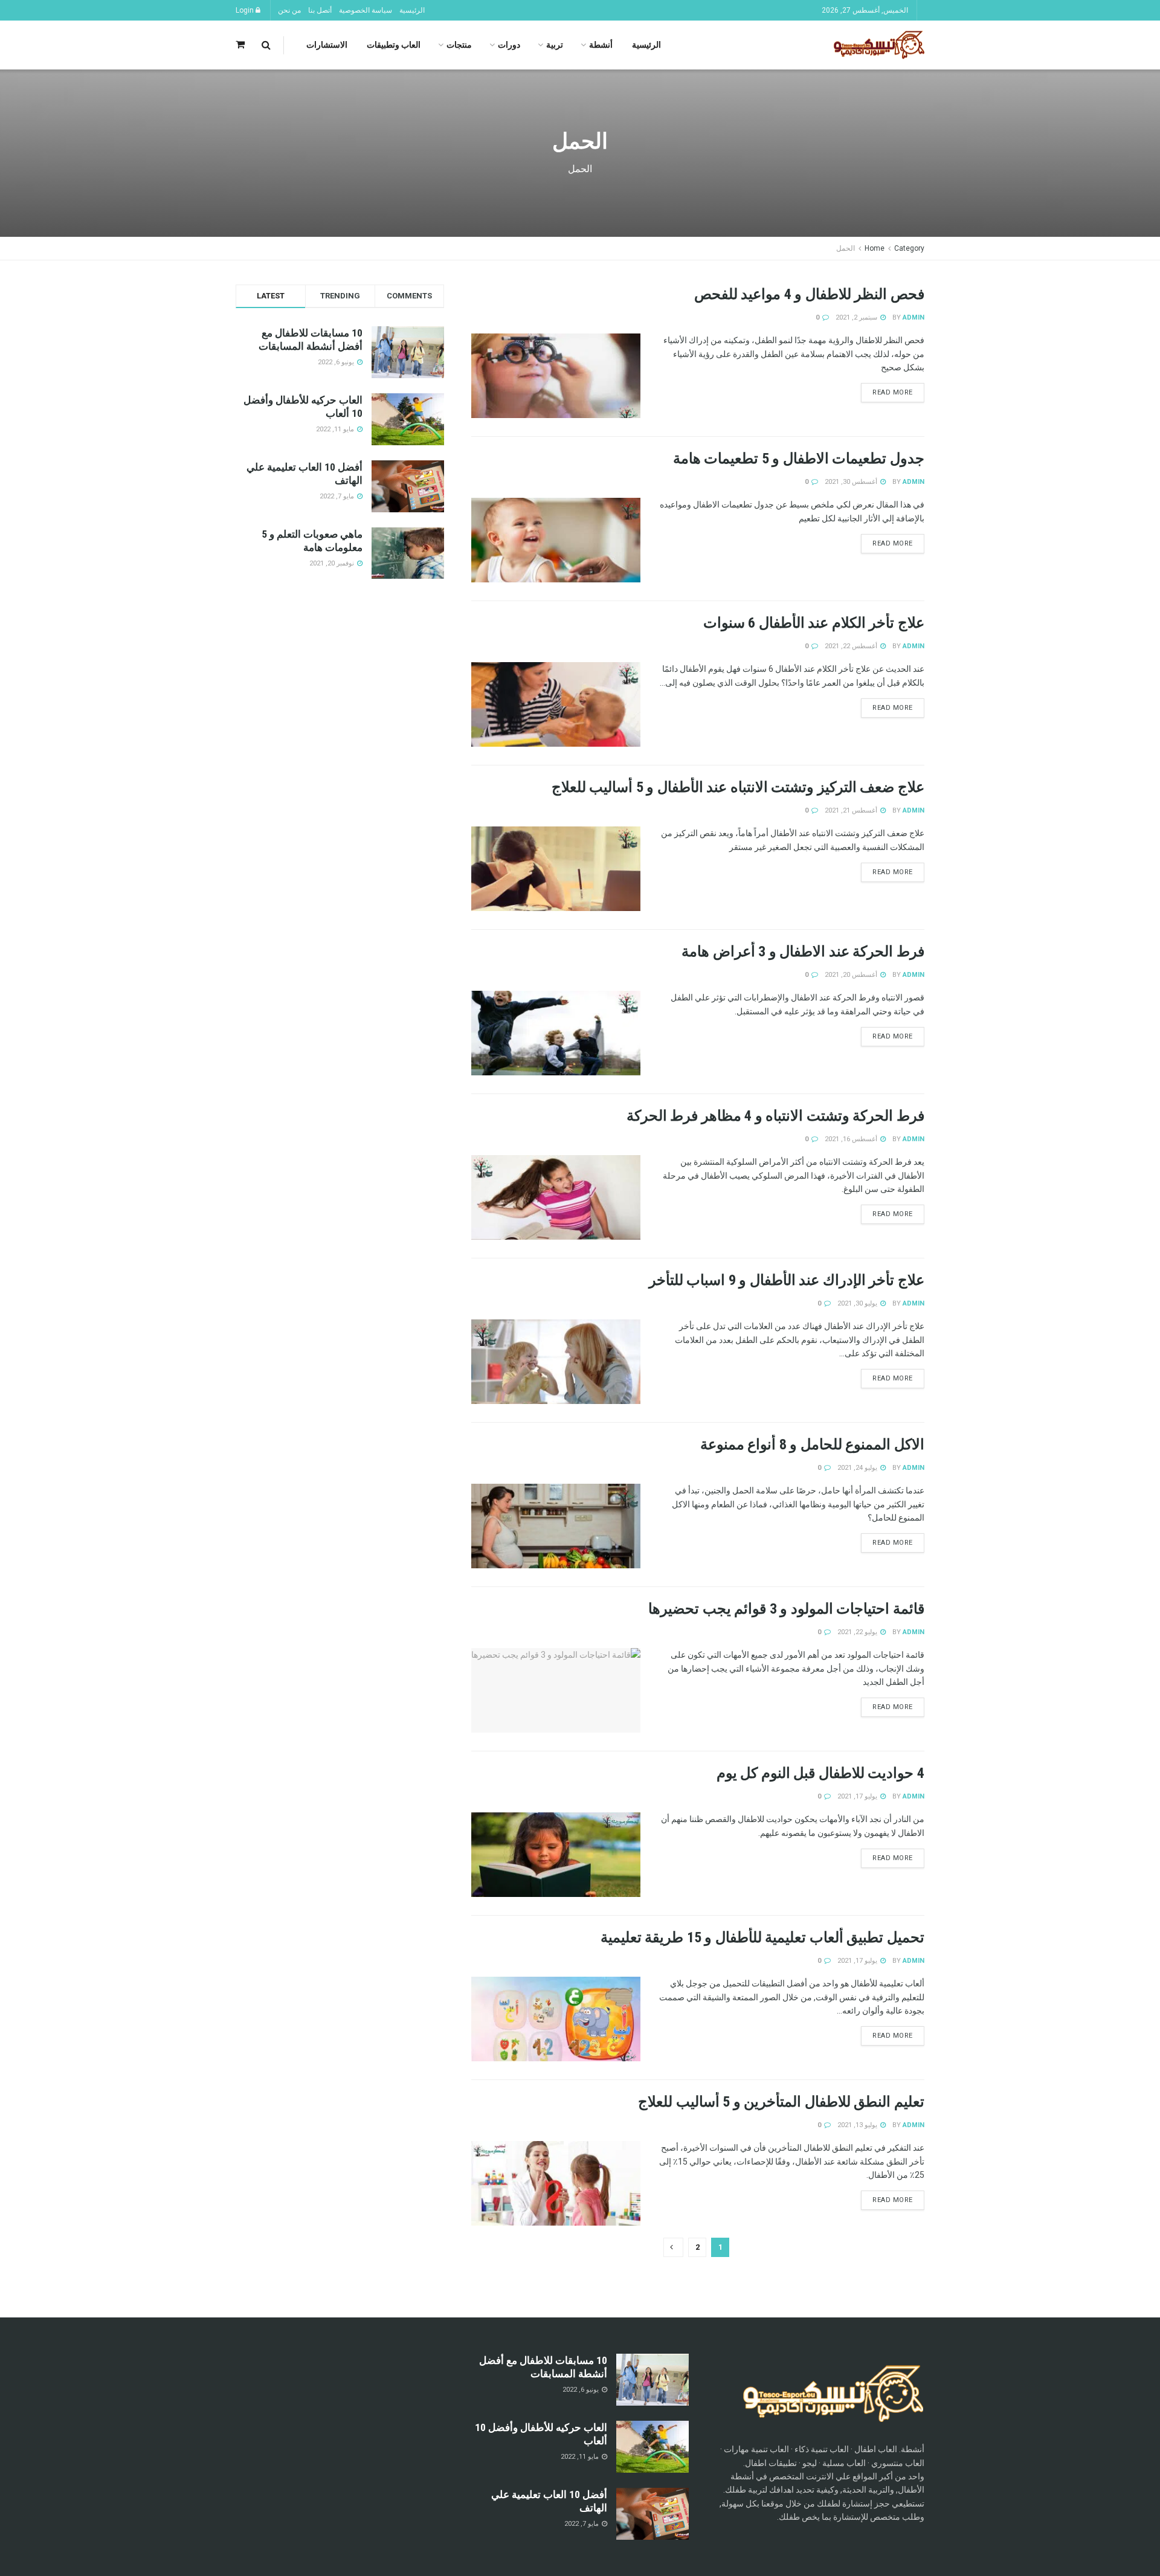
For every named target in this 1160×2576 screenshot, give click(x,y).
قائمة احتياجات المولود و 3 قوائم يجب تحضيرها (786, 1609)
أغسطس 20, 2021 (852, 975)
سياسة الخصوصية (366, 10)
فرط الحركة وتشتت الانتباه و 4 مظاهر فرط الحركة (775, 1116)
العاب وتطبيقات (394, 45)
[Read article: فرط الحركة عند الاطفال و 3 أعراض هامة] (556, 1033)
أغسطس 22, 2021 (852, 646)
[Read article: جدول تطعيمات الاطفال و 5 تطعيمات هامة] (556, 540)
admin (913, 317)
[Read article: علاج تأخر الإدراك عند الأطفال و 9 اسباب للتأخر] (556, 1362)
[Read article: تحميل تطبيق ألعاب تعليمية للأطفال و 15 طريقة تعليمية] (556, 2019)
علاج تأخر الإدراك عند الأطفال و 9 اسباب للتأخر (787, 1280)
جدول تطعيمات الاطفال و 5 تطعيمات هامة (799, 459)
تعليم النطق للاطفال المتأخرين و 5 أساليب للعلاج (781, 2102)
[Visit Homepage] (879, 45)
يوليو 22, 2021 (858, 1632)
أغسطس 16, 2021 (852, 1139)
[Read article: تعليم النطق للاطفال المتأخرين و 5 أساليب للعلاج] (556, 2183)
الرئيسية (412, 10)
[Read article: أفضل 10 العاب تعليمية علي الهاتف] (652, 2514)
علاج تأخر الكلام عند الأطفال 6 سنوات (814, 623)
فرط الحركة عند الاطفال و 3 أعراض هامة (803, 952)
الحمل (846, 248)
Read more (887, 390)
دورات (509, 45)
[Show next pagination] (673, 2247)
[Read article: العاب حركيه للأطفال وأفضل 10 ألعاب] (652, 2447)
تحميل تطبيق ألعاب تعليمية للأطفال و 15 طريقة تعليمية (762, 1937)
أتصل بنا (320, 10)
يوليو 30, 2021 (858, 1303)
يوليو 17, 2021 (858, 1796)
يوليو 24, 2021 (858, 1468)
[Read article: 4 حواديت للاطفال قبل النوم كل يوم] (556, 1855)
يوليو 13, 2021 (858, 2125)
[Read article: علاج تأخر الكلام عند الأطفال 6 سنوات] (556, 704)
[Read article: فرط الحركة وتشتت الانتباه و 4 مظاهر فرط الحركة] (556, 1197)
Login (246, 10)
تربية (555, 45)
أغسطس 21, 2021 (852, 810)
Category (909, 248)
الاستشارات (327, 45)
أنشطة (601, 45)
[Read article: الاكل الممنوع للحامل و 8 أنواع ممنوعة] (556, 1526)
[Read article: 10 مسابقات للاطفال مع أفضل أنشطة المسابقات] (652, 2380)
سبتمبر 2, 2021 (857, 317)
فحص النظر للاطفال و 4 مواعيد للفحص (809, 294)
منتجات (459, 45)
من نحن (289, 10)
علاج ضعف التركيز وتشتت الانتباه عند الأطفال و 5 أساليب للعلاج (738, 787)
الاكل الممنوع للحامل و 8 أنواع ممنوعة (812, 1444)
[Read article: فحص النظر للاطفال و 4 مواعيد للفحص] (556, 376)
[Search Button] (266, 45)
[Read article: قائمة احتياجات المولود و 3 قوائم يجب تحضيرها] (556, 1690)
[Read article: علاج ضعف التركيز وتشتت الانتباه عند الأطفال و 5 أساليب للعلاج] (556, 869)
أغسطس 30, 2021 (852, 482)
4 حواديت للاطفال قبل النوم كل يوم (820, 1773)
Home (875, 248)
